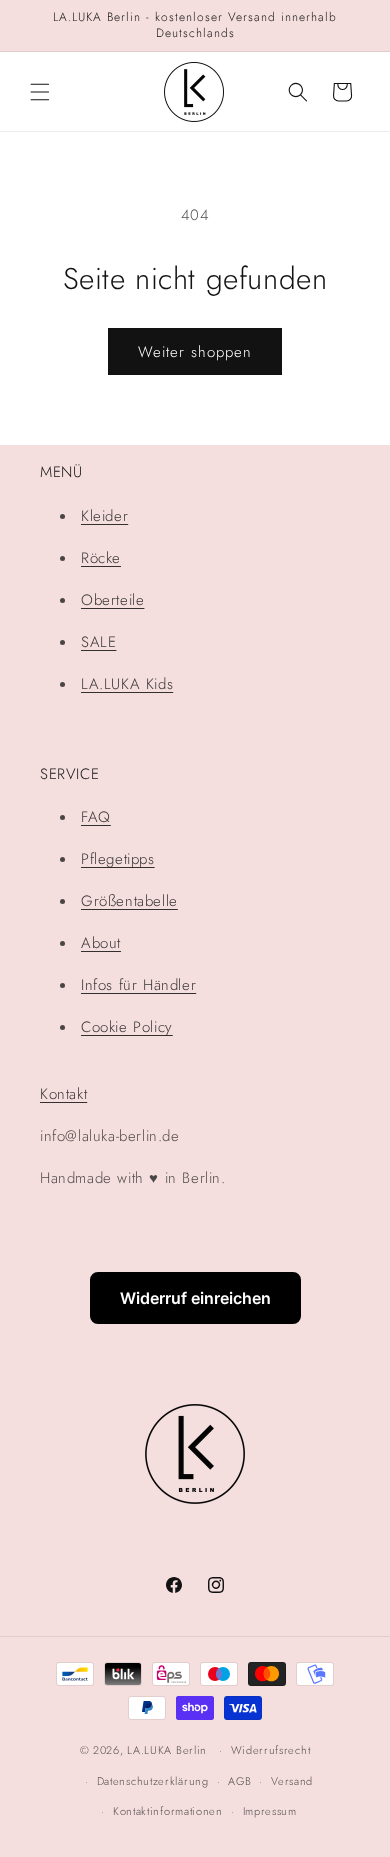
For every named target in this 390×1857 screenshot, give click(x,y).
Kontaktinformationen (168, 1811)
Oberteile (112, 600)
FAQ (96, 817)
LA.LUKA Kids (127, 684)
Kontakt (63, 1094)
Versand (292, 1781)
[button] (40, 92)
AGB (239, 1781)
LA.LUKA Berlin (167, 1750)
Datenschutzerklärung (153, 1781)
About (101, 943)
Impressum (270, 1811)
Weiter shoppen (195, 352)
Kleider (104, 516)
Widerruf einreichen (195, 1298)
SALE (98, 642)
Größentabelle (129, 901)
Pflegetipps (118, 859)
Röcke (101, 558)
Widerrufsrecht (271, 1750)
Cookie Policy (127, 1027)
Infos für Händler (138, 985)
